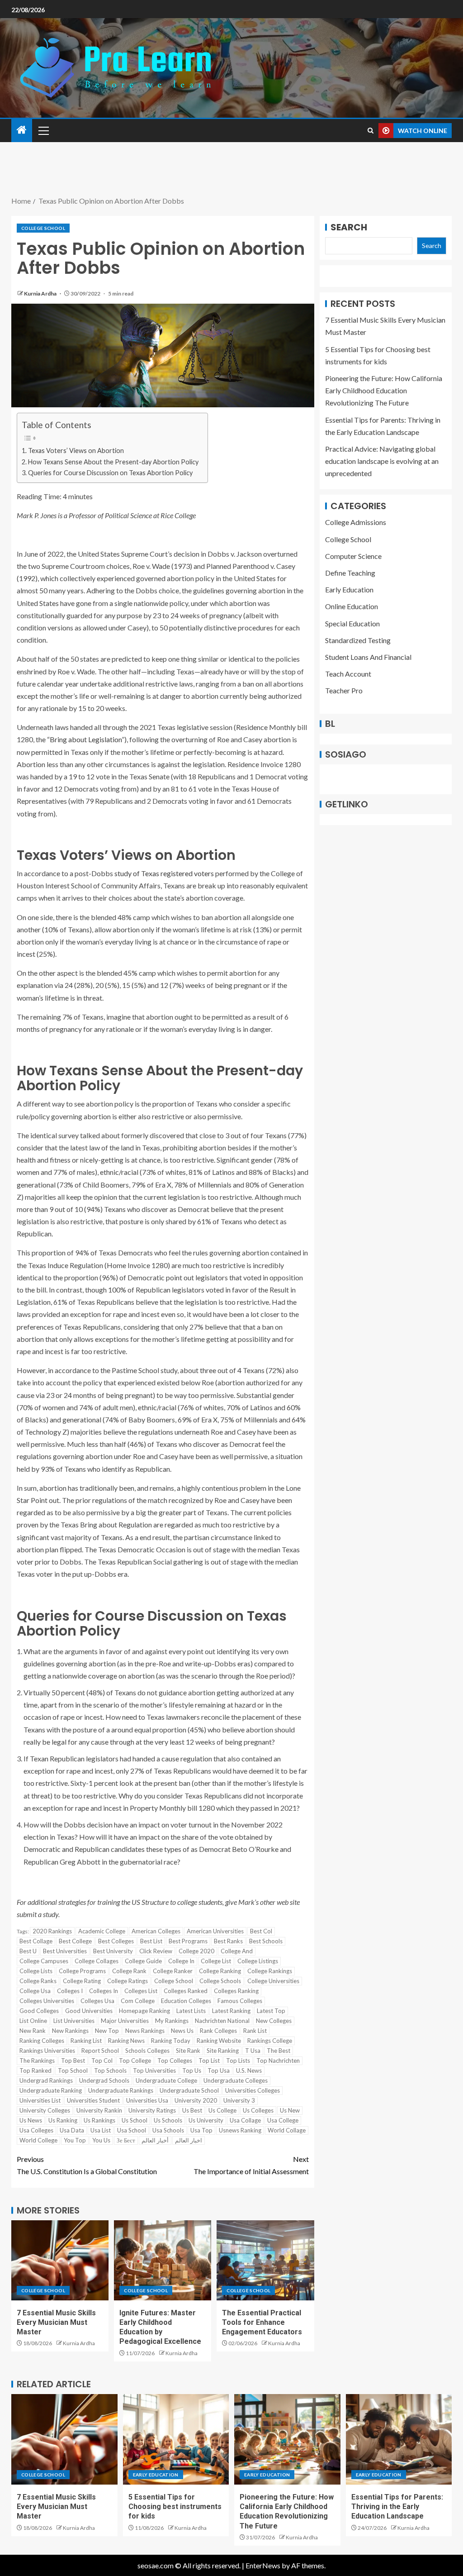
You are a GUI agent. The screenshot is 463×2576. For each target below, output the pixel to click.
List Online (33, 2021)
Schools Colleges (147, 2051)
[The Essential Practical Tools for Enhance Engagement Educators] (265, 2260)
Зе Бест (126, 2140)
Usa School (132, 2130)
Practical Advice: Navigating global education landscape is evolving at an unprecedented (382, 461)
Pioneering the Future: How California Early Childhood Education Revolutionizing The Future (384, 390)
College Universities (273, 1981)
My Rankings (172, 2021)
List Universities (74, 2021)
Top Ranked (35, 2070)
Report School (100, 2051)
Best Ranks (228, 1941)
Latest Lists (191, 2011)
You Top (75, 2140)
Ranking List (86, 2041)
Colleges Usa (97, 2001)
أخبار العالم (155, 2140)
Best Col (261, 1931)
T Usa (253, 2051)
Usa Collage (245, 2120)
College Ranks (38, 1981)
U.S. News (249, 2070)
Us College (222, 2110)
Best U (28, 1951)
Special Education (352, 623)
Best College (75, 1941)
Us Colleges (258, 2110)
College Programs (82, 1971)
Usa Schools (168, 2130)
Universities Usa (147, 2100)
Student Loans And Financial (368, 657)
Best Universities (65, 1951)
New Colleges (274, 2021)
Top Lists (238, 2061)
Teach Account (348, 674)
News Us (182, 2031)
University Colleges (45, 2110)
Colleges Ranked (186, 1991)
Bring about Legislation (86, 739)
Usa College (283, 2120)
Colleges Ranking (236, 1991)
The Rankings (37, 2061)
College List (216, 1961)
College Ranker (173, 1971)
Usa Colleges (36, 2130)
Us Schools (168, 2120)
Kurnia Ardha (41, 293)
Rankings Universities (47, 2051)
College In (181, 1961)
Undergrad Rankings (46, 2080)
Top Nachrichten (278, 2061)
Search (349, 227)
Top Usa (219, 2070)
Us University (206, 2120)
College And (237, 1951)
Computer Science (353, 556)
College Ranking (220, 1971)
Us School (135, 2120)
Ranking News (126, 2041)
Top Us (192, 2070)
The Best (279, 2051)
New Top (107, 2031)
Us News (31, 2120)
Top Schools (110, 2070)
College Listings (258, 1961)
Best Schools (266, 1941)
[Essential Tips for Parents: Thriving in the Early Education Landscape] (399, 2439)
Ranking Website (219, 2041)
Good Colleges (39, 2011)
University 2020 (196, 2100)
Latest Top (271, 2011)
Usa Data (72, 2130)
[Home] (22, 130)
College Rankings (270, 1971)
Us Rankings (99, 2120)
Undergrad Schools (104, 2080)
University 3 (239, 2100)
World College (38, 2140)
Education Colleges (186, 2001)
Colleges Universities (47, 2001)
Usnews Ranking (240, 2130)
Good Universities (89, 2011)
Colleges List (141, 1991)
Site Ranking (223, 2051)
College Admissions (356, 522)
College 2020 (196, 1951)
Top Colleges (175, 2061)
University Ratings (152, 2110)
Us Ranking (63, 2120)
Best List (151, 1941)
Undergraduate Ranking (51, 2090)
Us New (290, 2110)
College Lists (36, 1971)
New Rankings (70, 2031)
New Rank (33, 2031)
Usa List (101, 2130)
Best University (113, 1951)
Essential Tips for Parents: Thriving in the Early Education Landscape (397, 2507)
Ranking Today (171, 2041)
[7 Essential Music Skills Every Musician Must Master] (60, 2260)
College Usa (35, 1991)
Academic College (102, 1931)
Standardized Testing (358, 640)
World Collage (287, 2130)
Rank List (255, 2031)
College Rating (82, 1981)
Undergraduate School (189, 2090)
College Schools (220, 1981)
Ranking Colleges (42, 2041)
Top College (135, 2061)
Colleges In (104, 1991)
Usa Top (201, 2130)
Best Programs (188, 1941)
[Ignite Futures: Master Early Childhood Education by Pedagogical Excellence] (163, 2260)
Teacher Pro (344, 690)
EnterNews (263, 2565)
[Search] (371, 131)
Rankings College (270, 2041)
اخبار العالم (189, 2140)
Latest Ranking (231, 2011)
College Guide (143, 1961)
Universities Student (93, 2100)
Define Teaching (350, 573)
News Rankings (145, 2031)
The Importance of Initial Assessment (251, 2165)
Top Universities (154, 2070)
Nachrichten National (222, 2021)
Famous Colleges (240, 2001)
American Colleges (156, 1931)
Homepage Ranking (144, 2011)
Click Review (156, 1951)
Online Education (352, 606)
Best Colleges (116, 1941)
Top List (209, 2061)
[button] (43, 130)
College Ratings (128, 1981)
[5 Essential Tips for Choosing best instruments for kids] (176, 2439)
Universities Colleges (253, 2090)
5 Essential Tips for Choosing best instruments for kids (175, 2507)
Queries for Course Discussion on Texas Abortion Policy (110, 473)
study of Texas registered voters (164, 873)
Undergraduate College (166, 2080)
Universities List (40, 2100)
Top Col (102, 2061)
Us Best (192, 2110)
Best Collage (36, 1941)
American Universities (215, 1931)
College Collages (97, 1961)
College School (43, 228)
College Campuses (44, 1961)
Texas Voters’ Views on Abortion (76, 451)
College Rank (129, 1971)
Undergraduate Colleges (236, 2080)
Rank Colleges (218, 2031)
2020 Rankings (52, 1931)
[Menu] (43, 130)
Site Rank (188, 2051)
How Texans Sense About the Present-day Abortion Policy (113, 462)
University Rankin (99, 2110)
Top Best (73, 2061)
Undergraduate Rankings (121, 2090)
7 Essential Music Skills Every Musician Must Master (56, 2323)
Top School (73, 2070)
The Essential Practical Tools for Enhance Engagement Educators (262, 2323)
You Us (101, 2140)
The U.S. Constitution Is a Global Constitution (87, 2165)
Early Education (349, 589)
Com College (138, 2001)
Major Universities (125, 2021)
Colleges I (70, 1991)
